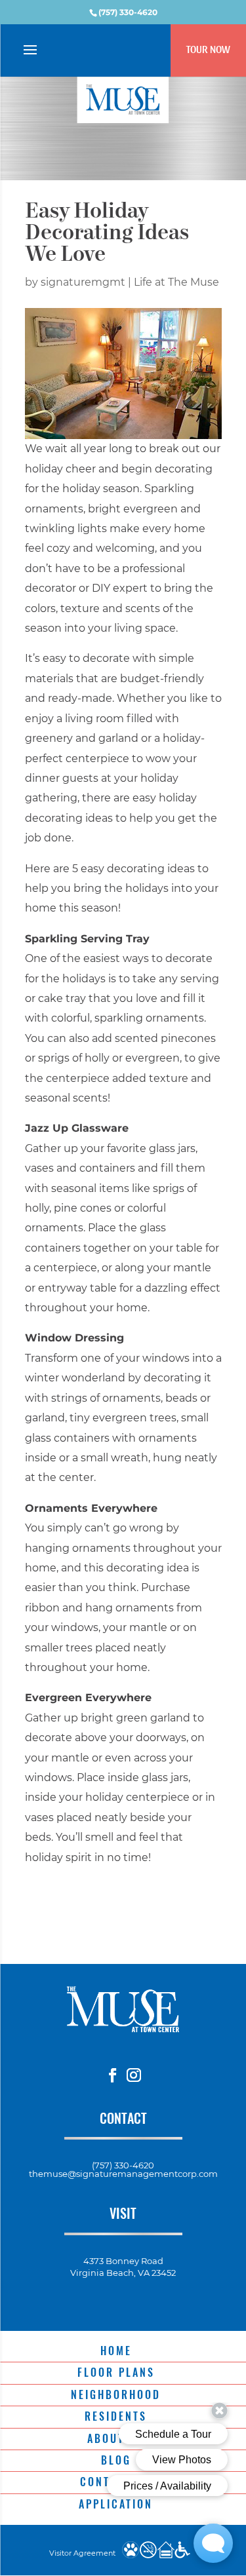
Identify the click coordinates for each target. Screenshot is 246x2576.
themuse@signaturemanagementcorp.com (123, 2174)
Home (116, 2351)
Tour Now (208, 49)
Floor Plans (116, 2372)
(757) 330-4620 (128, 12)
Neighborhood (116, 2394)
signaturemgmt (83, 282)
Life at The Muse (176, 282)
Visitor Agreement (82, 2553)
